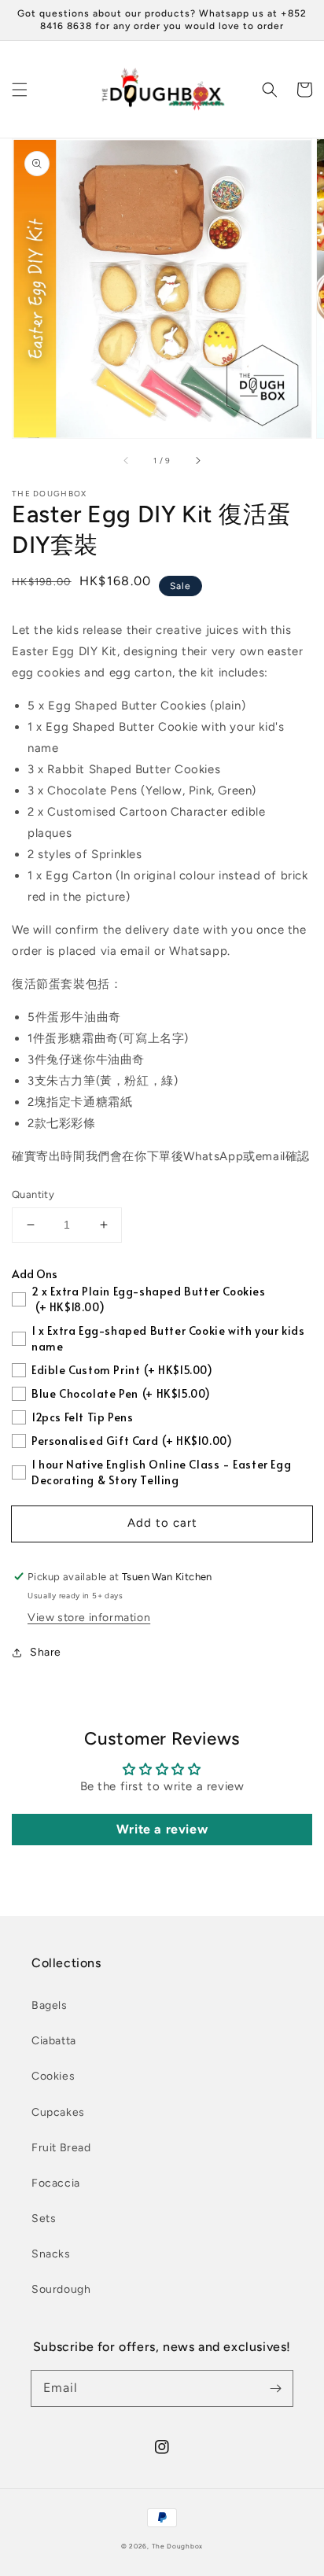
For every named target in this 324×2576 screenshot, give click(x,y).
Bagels (50, 2005)
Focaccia (56, 2183)
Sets (44, 2219)
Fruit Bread (61, 2148)
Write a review (162, 1829)
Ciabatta (54, 2041)
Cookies (53, 2076)
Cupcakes (58, 2112)
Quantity (33, 1194)
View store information (89, 1618)
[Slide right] (197, 460)
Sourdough (61, 2289)
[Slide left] (127, 460)
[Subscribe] (275, 2388)
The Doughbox (177, 2546)
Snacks (51, 2254)
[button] (20, 90)
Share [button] (46, 1652)
